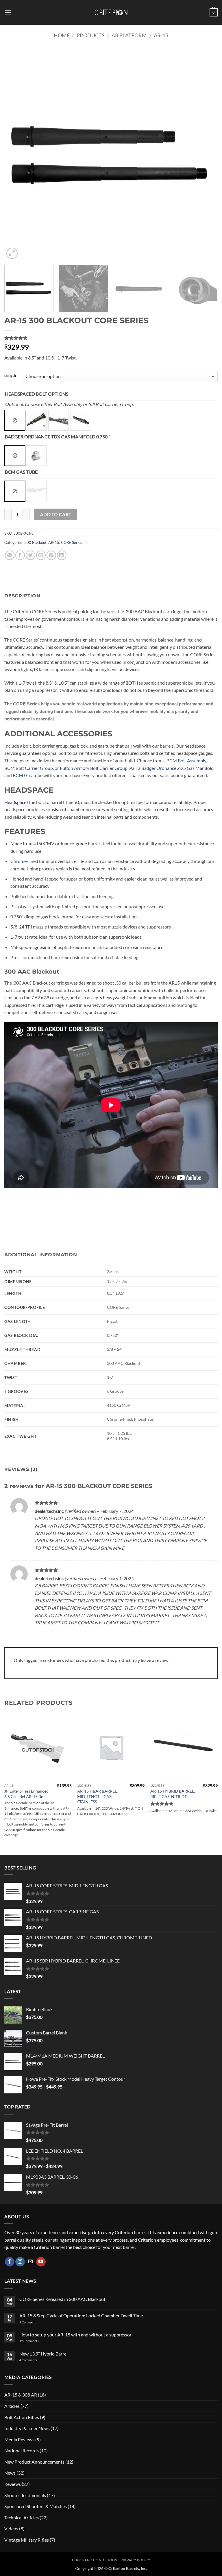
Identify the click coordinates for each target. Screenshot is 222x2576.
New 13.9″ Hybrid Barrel (44, 2354)
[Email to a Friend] (41, 555)
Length (10, 376)
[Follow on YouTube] (41, 2262)
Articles (12, 2406)
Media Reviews (19, 2439)
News (10, 2473)
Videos (11, 2528)
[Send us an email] (30, 2262)
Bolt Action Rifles (22, 2417)
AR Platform (129, 35)
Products (91, 35)
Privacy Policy (136, 2560)
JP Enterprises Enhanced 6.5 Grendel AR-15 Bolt (26, 1794)
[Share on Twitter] (30, 555)
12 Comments (37, 2341)
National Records (22, 2450)
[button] (8, 12)
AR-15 (161, 35)
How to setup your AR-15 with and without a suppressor (75, 2335)
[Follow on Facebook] (10, 2262)
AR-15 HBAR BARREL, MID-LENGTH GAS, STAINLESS (97, 1796)
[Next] (206, 154)
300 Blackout (35, 542)
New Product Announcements (34, 2462)
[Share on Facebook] (20, 555)
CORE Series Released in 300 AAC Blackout (62, 2299)
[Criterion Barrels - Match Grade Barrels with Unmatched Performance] (111, 13)
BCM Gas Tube (28, 775)
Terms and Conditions (94, 2560)
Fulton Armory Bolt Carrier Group (94, 768)
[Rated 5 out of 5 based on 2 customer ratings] (111, 338)
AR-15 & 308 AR (21, 2395)
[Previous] (16, 154)
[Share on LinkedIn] (62, 555)
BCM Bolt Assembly (186, 760)
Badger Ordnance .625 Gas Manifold (177, 768)
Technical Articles (22, 2517)
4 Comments (33, 2360)
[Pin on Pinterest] (51, 555)
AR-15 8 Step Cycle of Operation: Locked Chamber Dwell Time (81, 2315)
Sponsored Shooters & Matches (36, 2506)
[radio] (15, 420)
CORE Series (72, 542)
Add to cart (56, 514)
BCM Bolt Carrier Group (29, 768)
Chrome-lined (24, 861)
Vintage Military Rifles (27, 2540)
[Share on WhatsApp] (10, 555)
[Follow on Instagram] (20, 2262)
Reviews (13, 2484)
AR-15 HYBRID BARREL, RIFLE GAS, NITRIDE (173, 1794)
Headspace (15, 802)
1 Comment (35, 2322)
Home (62, 35)
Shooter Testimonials (25, 2495)
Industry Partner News (27, 2428)
